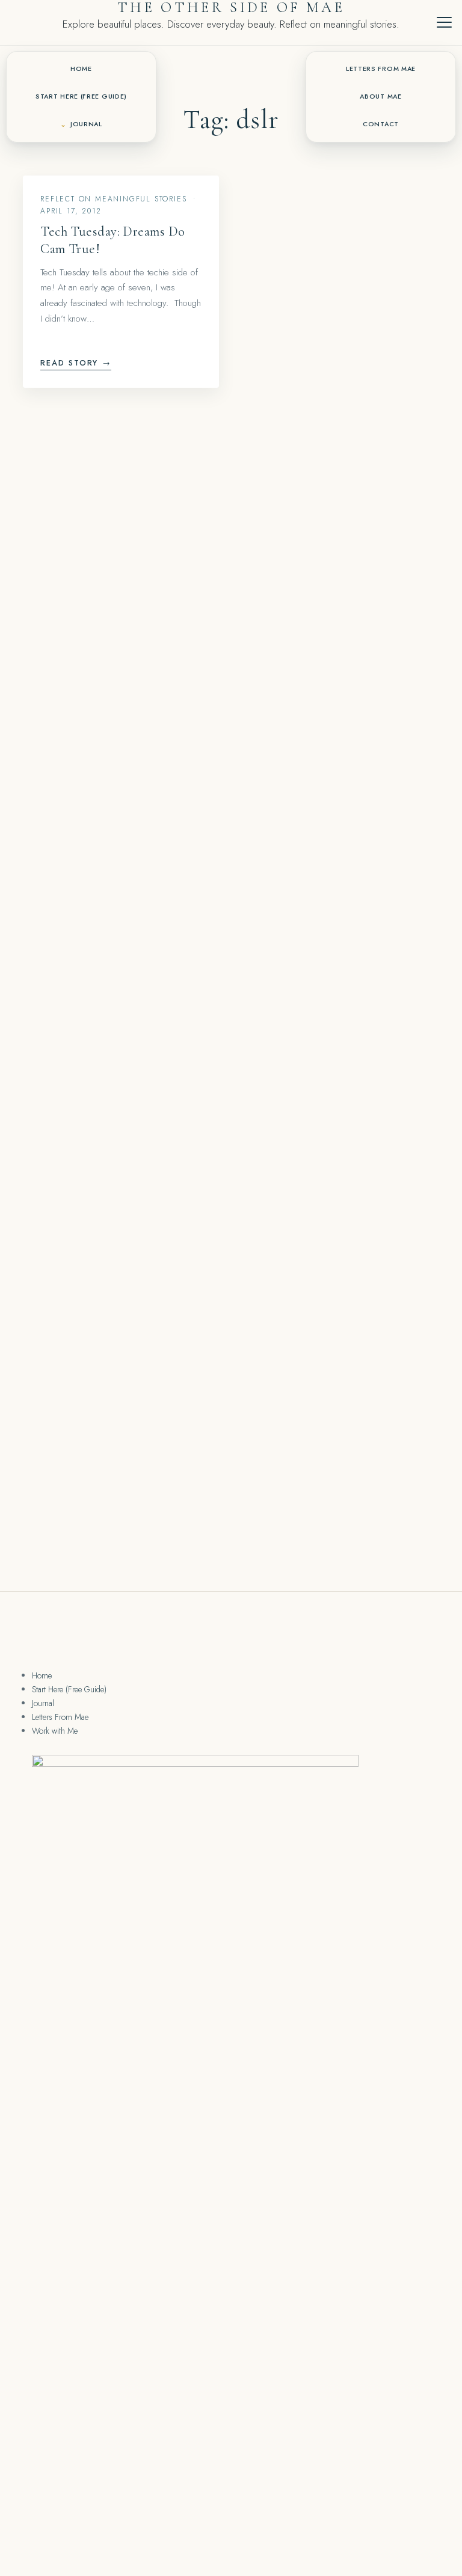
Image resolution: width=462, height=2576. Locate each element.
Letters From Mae (381, 69)
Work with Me (55, 1731)
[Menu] (444, 22)
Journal (86, 124)
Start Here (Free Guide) (81, 96)
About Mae (380, 96)
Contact (381, 124)
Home (81, 69)
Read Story (76, 363)
